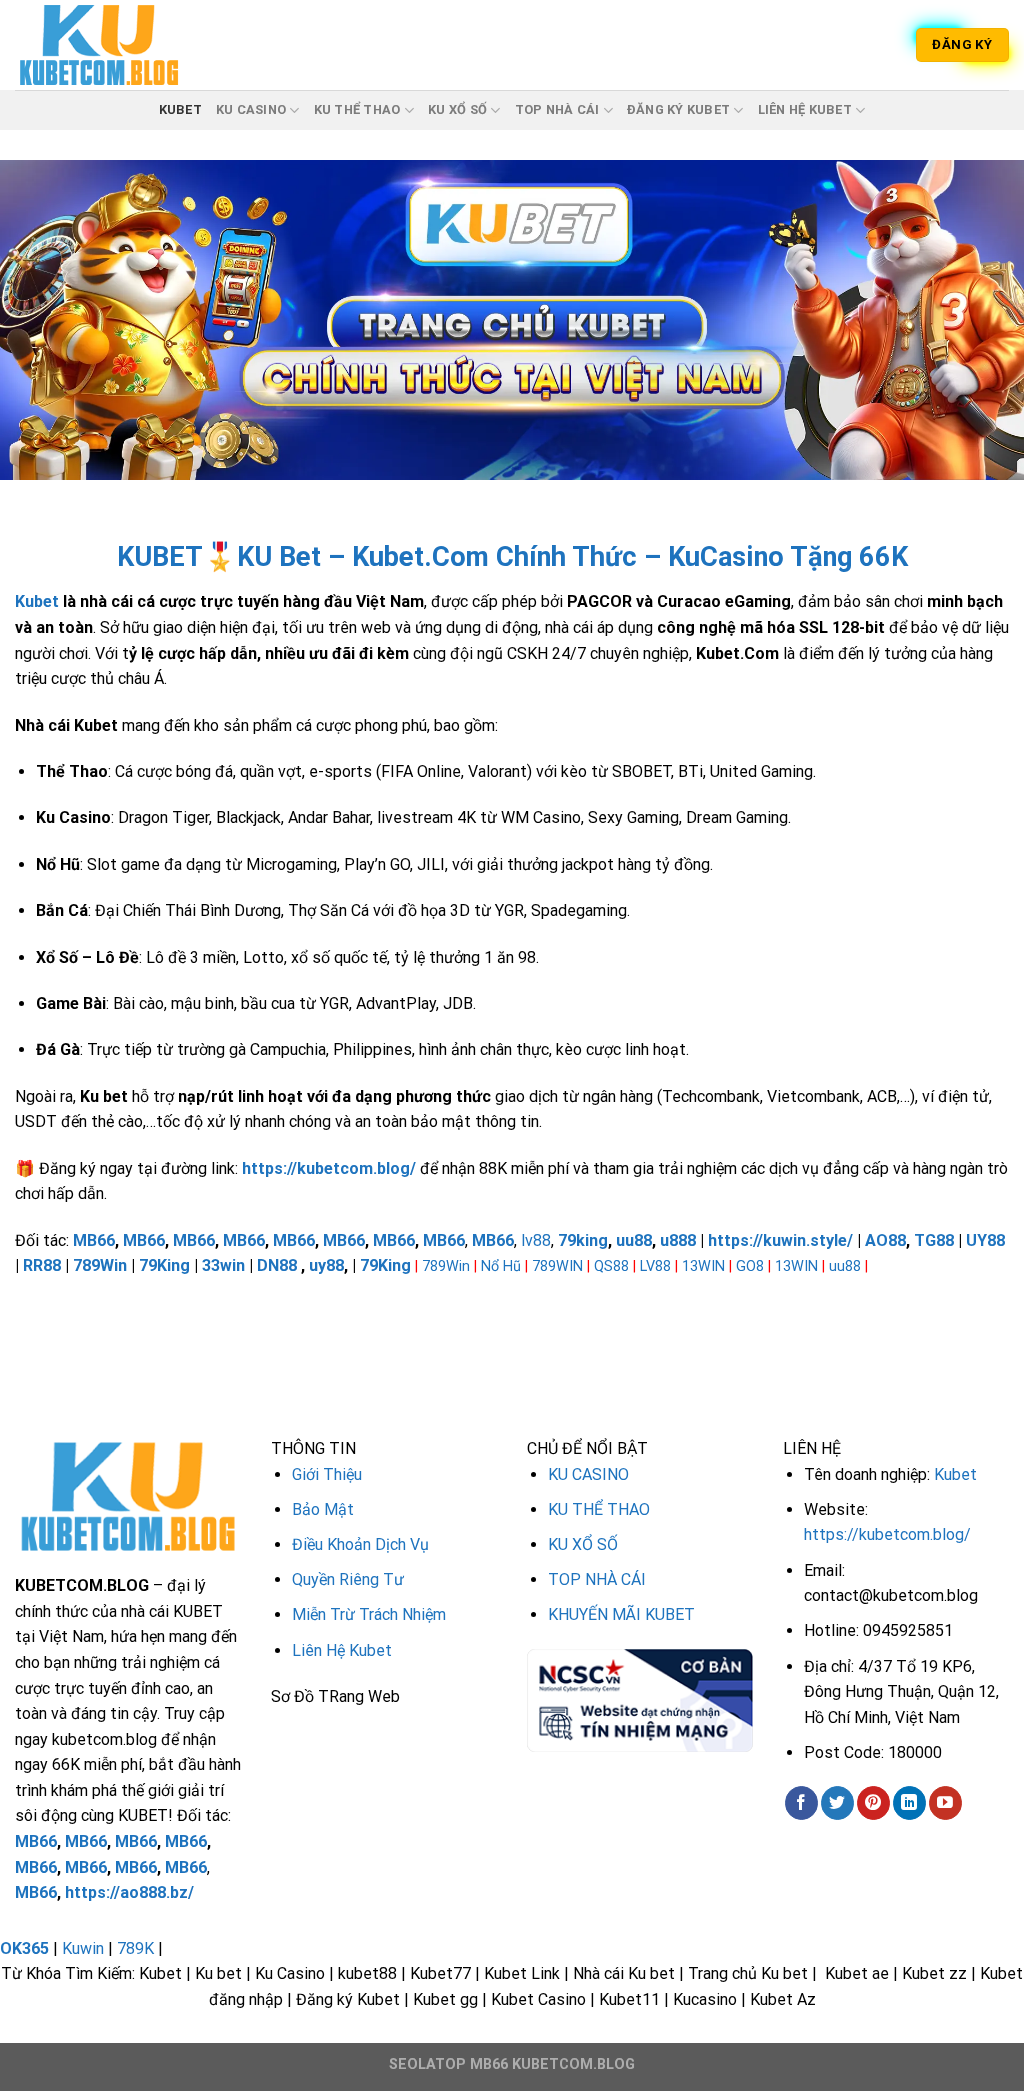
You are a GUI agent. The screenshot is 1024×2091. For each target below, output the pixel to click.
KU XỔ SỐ (457, 109)
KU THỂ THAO (357, 109)
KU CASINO (251, 109)
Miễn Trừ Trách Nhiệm (369, 1614)
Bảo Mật (323, 1509)
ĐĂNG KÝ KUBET (678, 109)
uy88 (326, 1265)
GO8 (750, 1266)
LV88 (655, 1266)
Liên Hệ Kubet (342, 1650)
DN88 (277, 1265)
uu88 (634, 1240)
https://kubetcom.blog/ (887, 1534)
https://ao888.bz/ (129, 1892)
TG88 (934, 1240)
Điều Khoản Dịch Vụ (360, 1544)
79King (164, 1265)
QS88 (611, 1266)
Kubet (37, 601)
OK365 (24, 1948)
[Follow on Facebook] (801, 1803)
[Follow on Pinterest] (873, 1803)
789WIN (557, 1266)
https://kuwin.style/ (780, 1240)
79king (583, 1240)
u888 (678, 1240)
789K (135, 1948)
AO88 (885, 1240)
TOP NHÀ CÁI (557, 109)
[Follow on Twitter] (837, 1803)
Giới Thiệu (327, 1474)
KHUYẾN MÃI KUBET (621, 1614)
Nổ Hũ (501, 1266)
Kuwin (83, 1948)
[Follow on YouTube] (945, 1803)
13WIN (703, 1266)
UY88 (985, 1240)
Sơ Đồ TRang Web (335, 1696)
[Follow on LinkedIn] (909, 1803)
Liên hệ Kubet (805, 109)
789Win (100, 1265)
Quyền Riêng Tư (348, 1579)
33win (223, 1265)
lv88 (536, 1240)
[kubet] (115, 45)
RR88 (42, 1265)
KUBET (180, 109)
